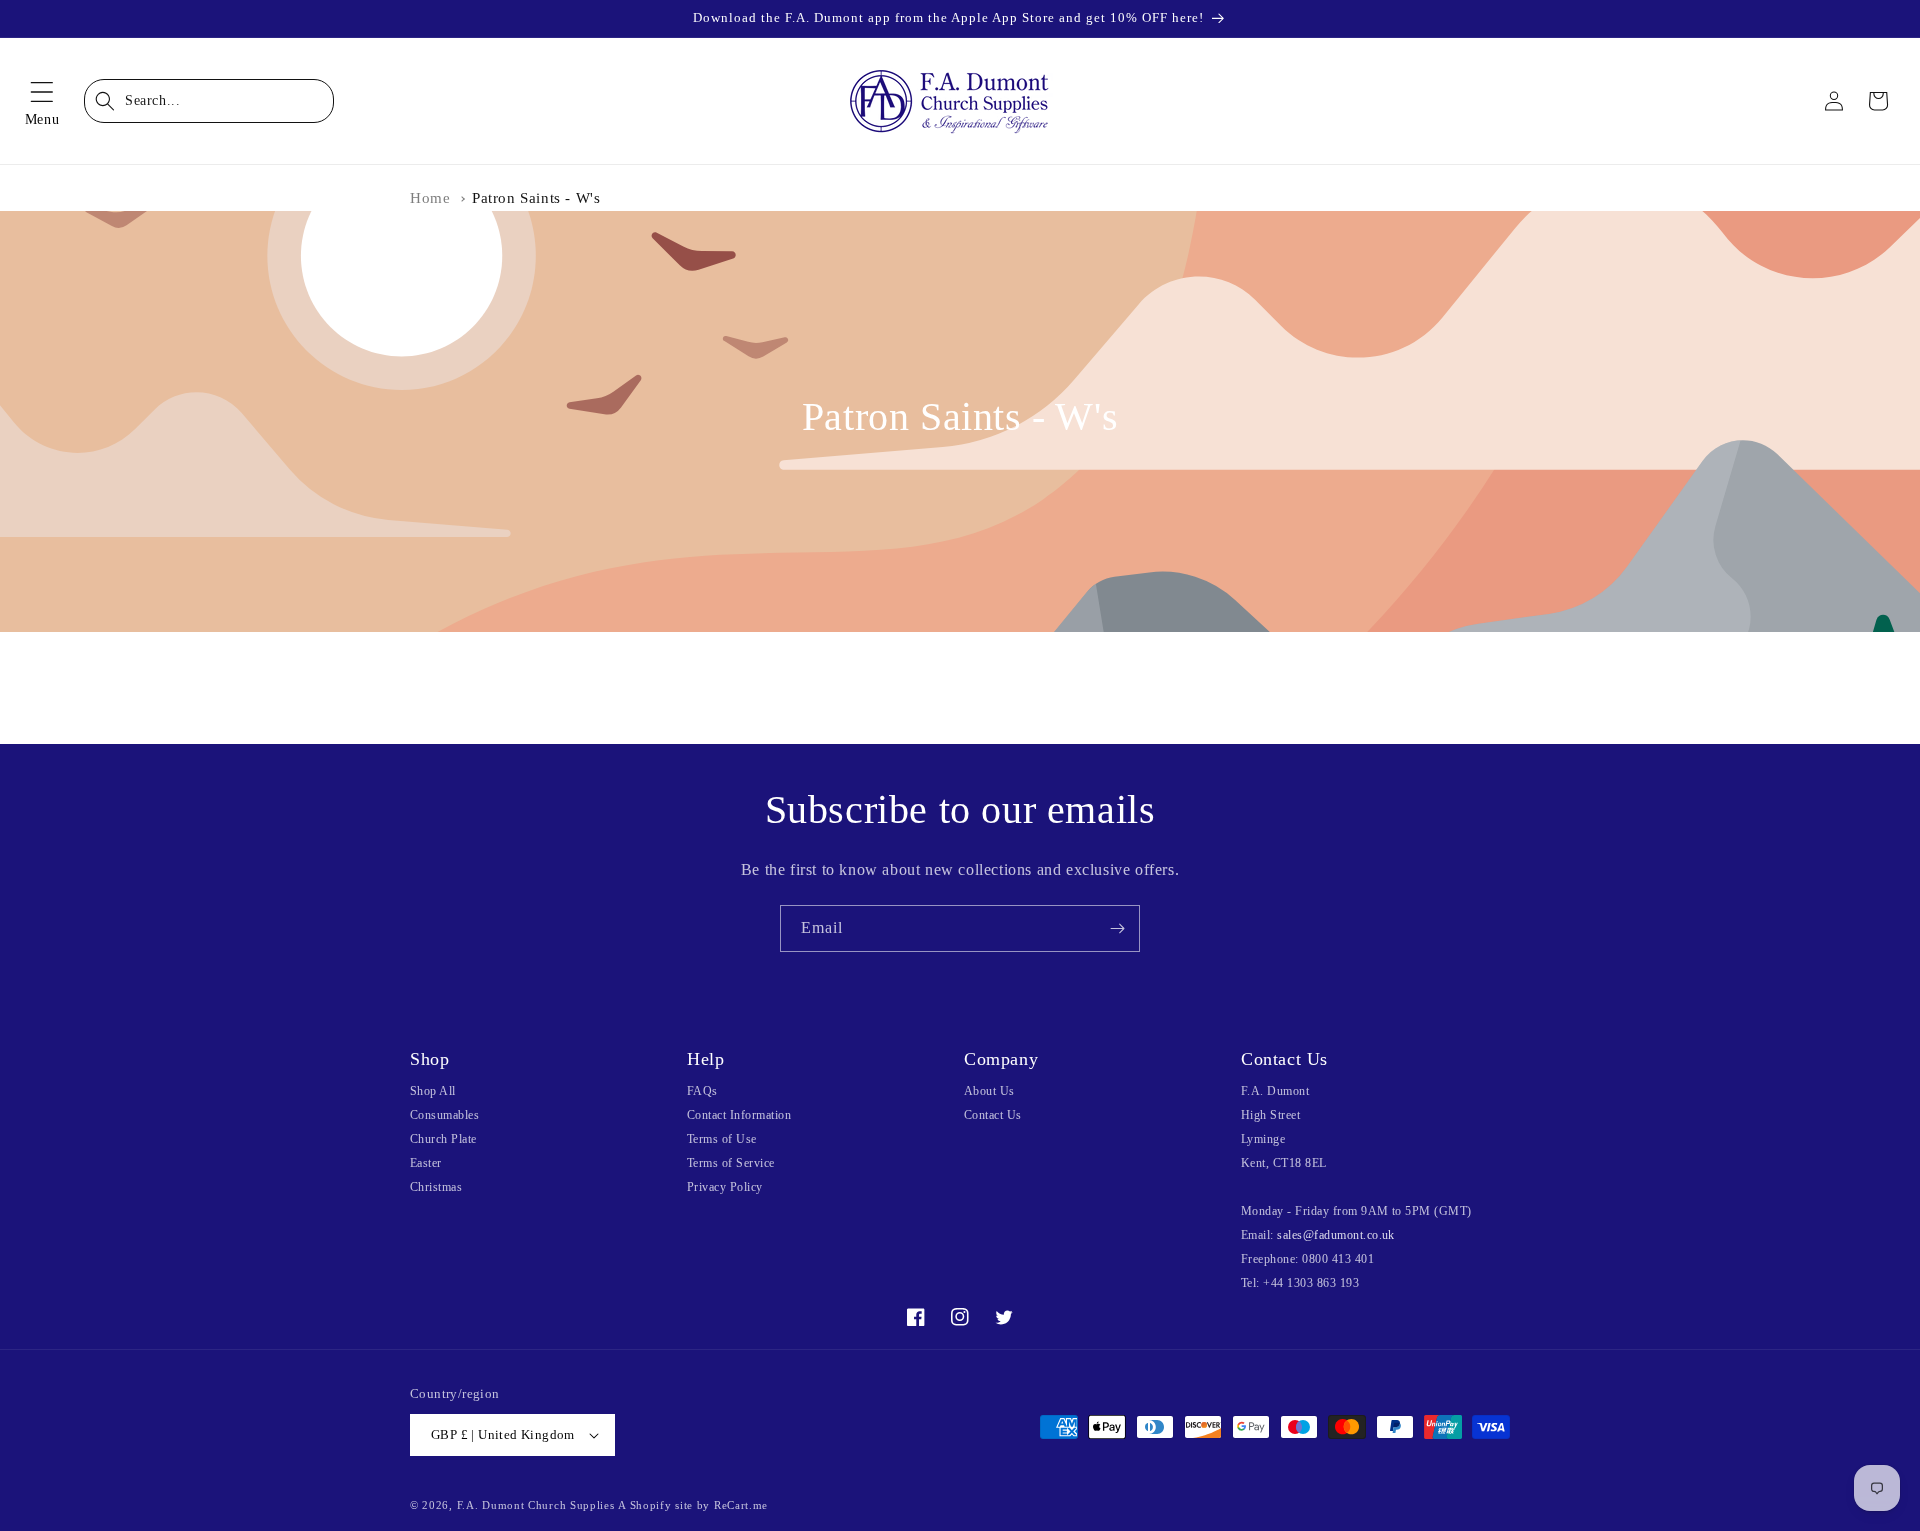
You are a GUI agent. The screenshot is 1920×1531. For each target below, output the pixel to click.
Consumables (444, 1115)
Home (430, 198)
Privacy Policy (725, 1187)
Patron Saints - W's (536, 198)
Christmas (436, 1187)
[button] (42, 101)
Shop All (433, 1091)
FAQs (702, 1091)
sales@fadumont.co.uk (1336, 1235)
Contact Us (993, 1115)
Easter (426, 1163)
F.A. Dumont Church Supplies (536, 1505)
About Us (989, 1091)
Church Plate (443, 1139)
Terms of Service (731, 1163)
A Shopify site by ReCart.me (693, 1505)
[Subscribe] (1117, 928)
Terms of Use (722, 1139)
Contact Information (739, 1115)
